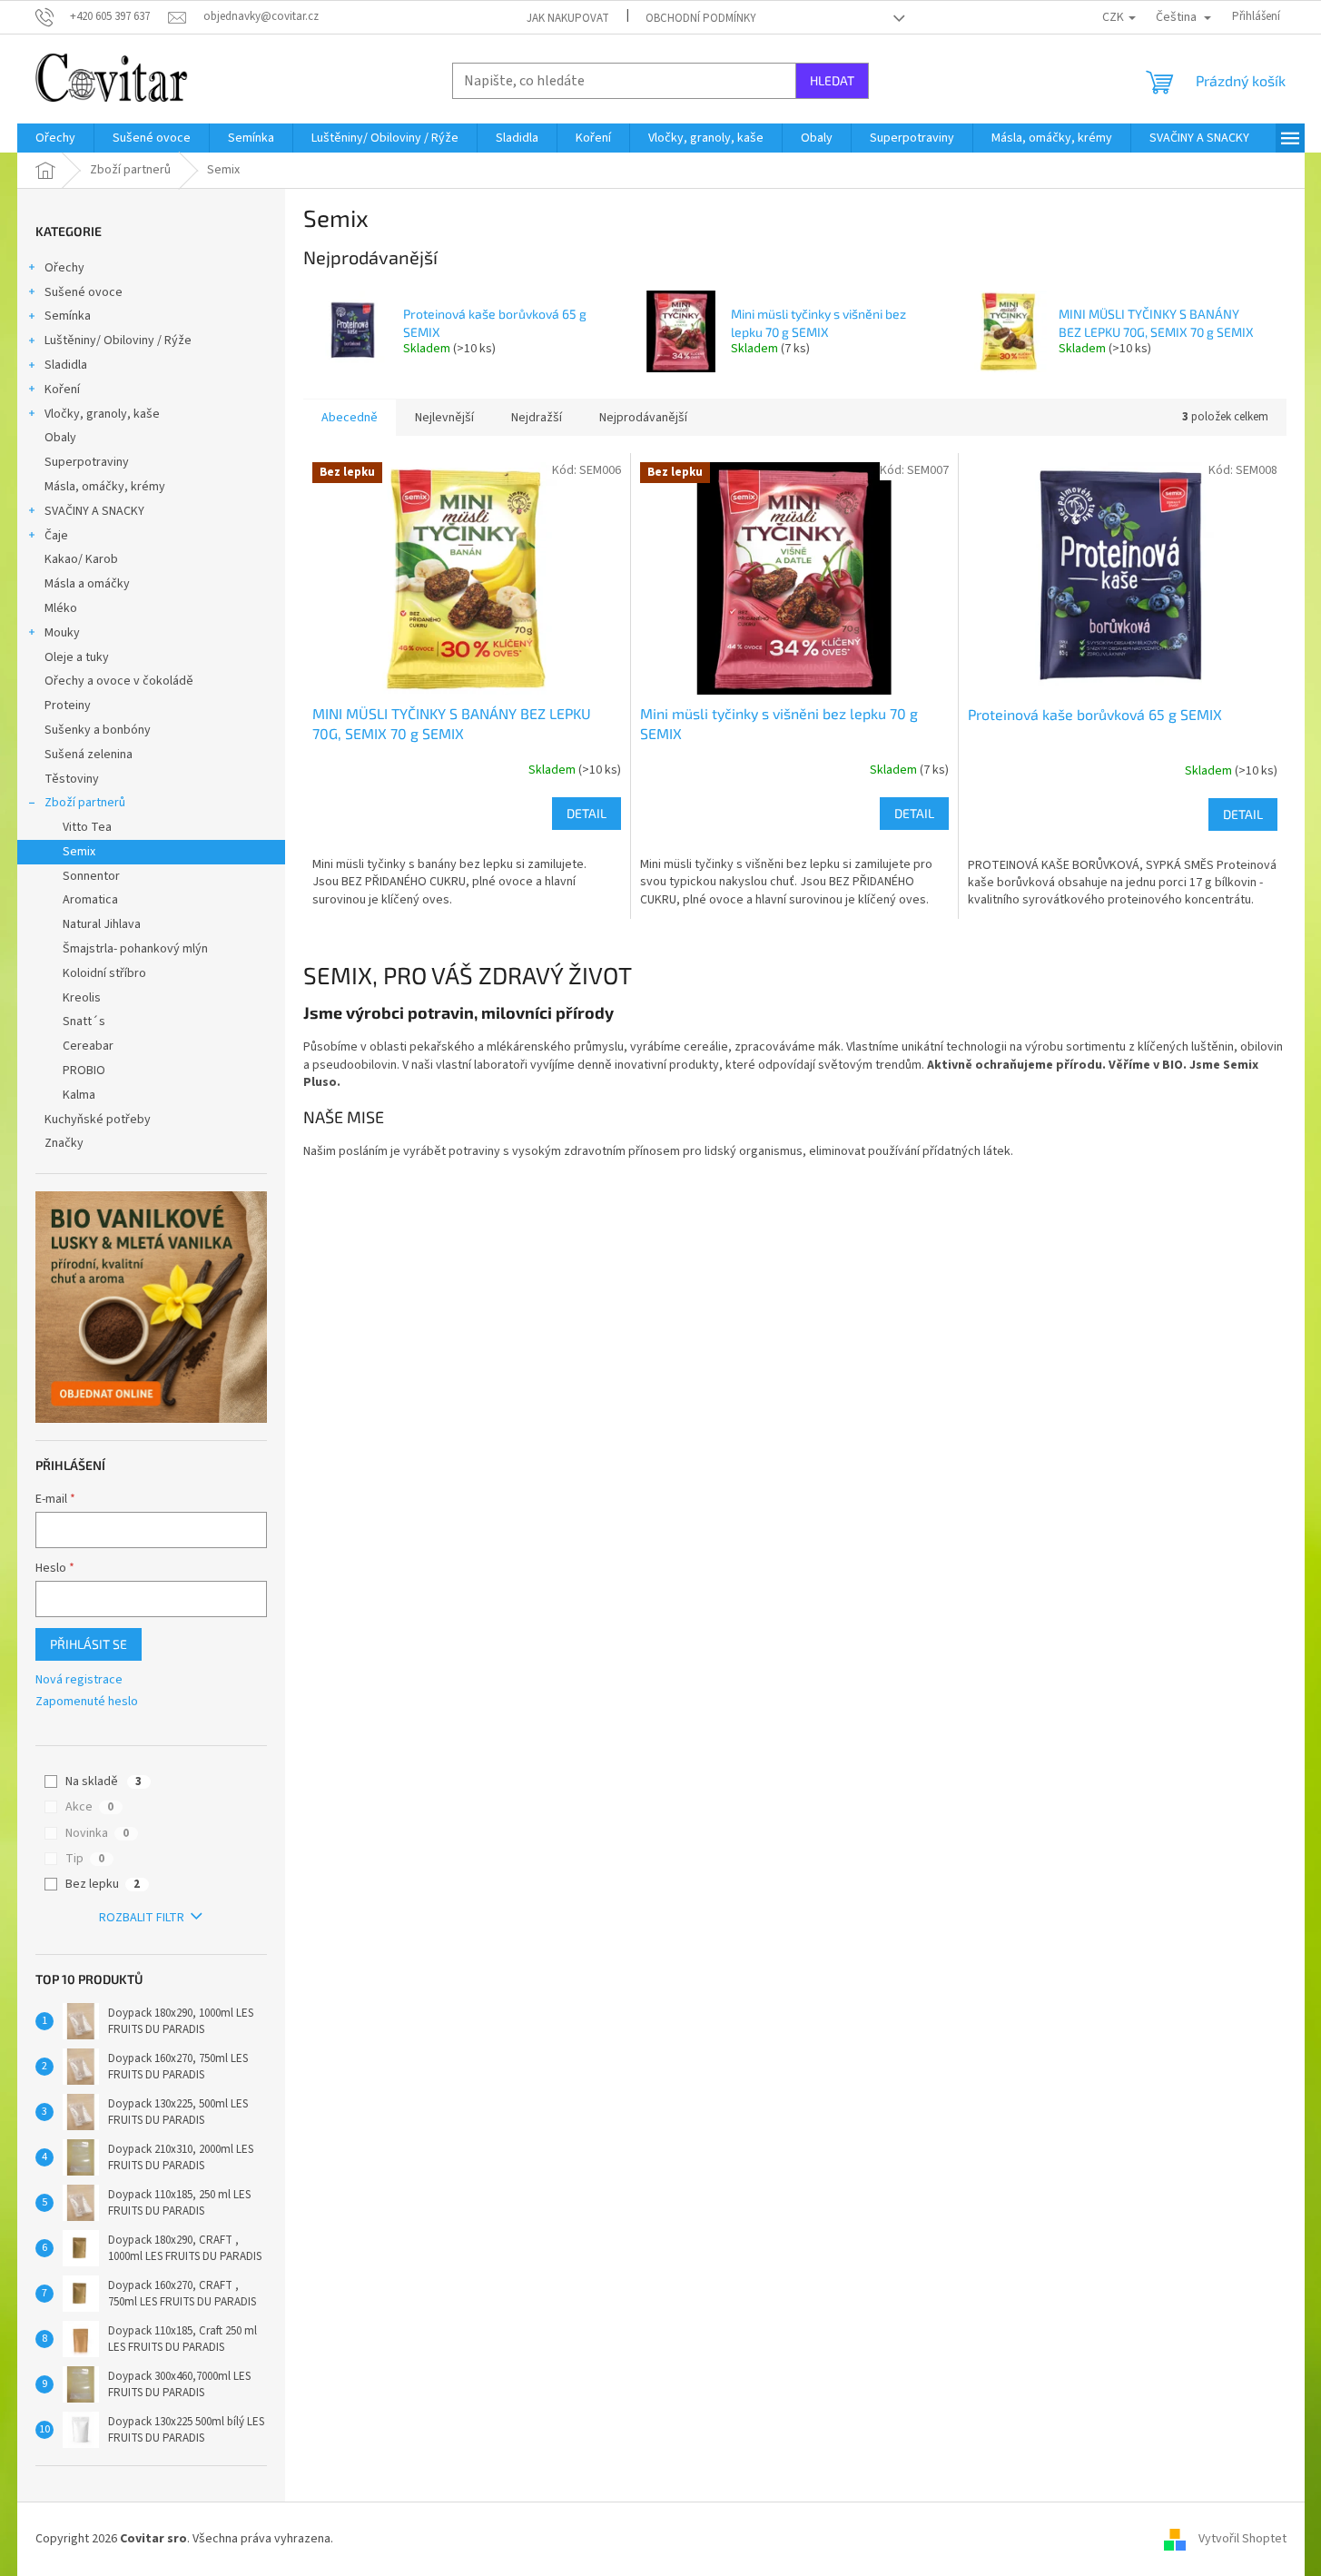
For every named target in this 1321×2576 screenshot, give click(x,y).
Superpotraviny (87, 462)
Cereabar (88, 1046)
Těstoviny (72, 779)
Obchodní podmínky (701, 18)
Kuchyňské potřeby (98, 1120)
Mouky (62, 633)
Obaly (60, 438)
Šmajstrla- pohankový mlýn (135, 949)
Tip (85, 1859)
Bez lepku (103, 1884)
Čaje (56, 536)
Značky (64, 1143)
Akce (89, 1807)
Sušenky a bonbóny (98, 730)
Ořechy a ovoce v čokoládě (119, 681)
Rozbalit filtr (142, 1918)
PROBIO (84, 1071)
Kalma (79, 1095)
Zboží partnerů (85, 803)
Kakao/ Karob (81, 559)
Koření (62, 390)
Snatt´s (84, 1022)
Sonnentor (91, 876)
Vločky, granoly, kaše (102, 414)
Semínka (68, 316)
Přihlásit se (89, 1644)
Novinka (97, 1833)
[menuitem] (55, 138)
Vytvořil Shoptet (1242, 2539)
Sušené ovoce (84, 292)
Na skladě (104, 1781)
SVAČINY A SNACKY (94, 511)
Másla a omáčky (87, 584)
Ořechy (64, 268)
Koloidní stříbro (104, 973)
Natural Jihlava (102, 924)
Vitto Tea (87, 827)
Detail (587, 813)
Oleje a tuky (77, 657)
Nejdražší (537, 418)
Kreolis (82, 998)
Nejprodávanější (643, 418)
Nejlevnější (444, 418)
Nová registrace (79, 1680)
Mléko (61, 608)
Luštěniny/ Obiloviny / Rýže (118, 341)
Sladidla (66, 365)
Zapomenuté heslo (87, 1702)
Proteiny (68, 706)
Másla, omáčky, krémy (105, 487)
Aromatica (90, 900)
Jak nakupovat (568, 18)
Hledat (832, 80)
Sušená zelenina (89, 755)
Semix (79, 852)
